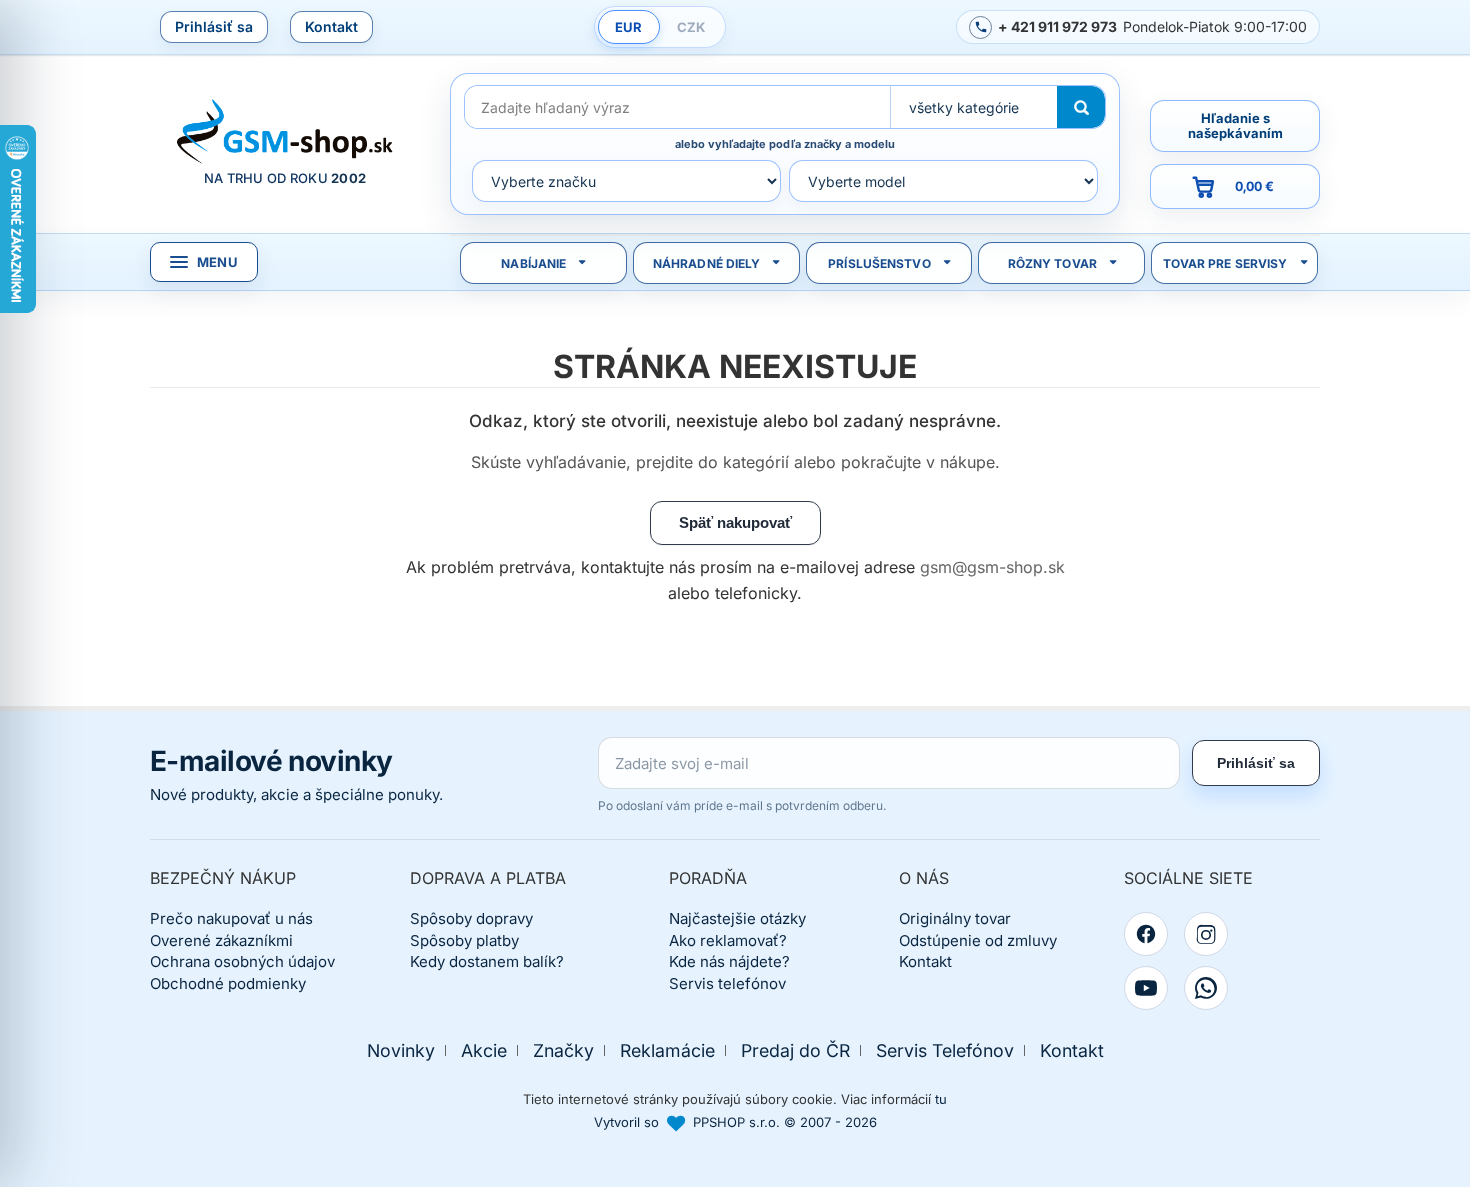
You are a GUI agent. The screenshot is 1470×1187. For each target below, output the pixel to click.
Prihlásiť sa (214, 26)
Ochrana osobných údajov (242, 961)
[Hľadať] (1081, 107)
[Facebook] (1146, 934)
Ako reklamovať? (728, 940)
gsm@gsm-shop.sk (992, 567)
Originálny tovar (955, 918)
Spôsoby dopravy (471, 918)
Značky (563, 1050)
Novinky (401, 1050)
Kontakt (331, 26)
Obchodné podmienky (228, 983)
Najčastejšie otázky (737, 918)
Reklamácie (667, 1050)
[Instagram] (1206, 934)
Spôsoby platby (464, 940)
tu (941, 1099)
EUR (628, 27)
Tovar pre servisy (1225, 263)
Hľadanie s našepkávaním (1235, 125)
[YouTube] (1146, 988)
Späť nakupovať (735, 522)
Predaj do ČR (795, 1050)
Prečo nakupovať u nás (231, 918)
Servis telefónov (727, 983)
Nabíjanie (533, 263)
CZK (691, 27)
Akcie (484, 1050)
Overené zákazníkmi (221, 940)
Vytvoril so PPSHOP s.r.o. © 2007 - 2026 (735, 1122)
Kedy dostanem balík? (487, 961)
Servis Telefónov (945, 1050)
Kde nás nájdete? (729, 961)
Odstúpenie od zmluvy (978, 940)
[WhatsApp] (1206, 988)
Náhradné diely (707, 263)
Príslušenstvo (879, 263)
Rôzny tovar (1052, 263)
